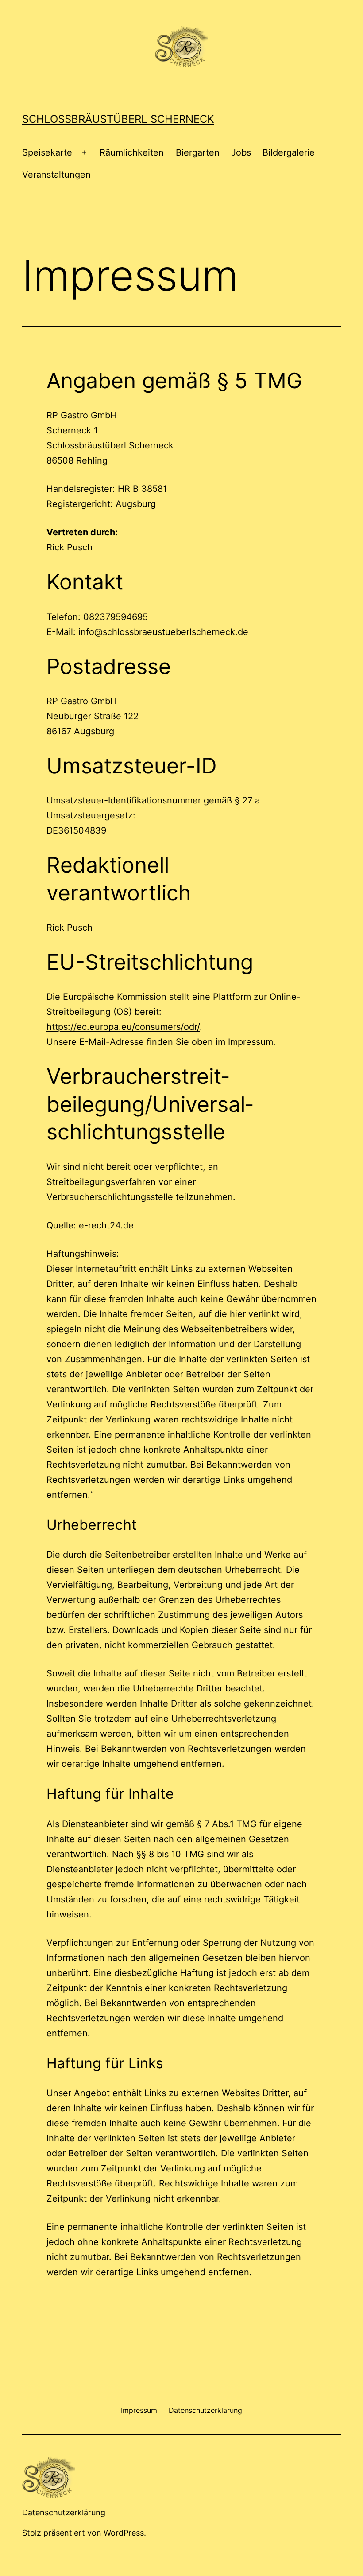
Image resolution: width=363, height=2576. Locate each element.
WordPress (124, 2533)
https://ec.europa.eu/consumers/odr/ (123, 1027)
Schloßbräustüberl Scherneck (118, 119)
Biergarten (198, 152)
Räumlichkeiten (132, 152)
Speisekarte (47, 152)
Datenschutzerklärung (64, 2512)
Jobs (241, 152)
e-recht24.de (106, 1225)
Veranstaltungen (56, 175)
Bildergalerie (289, 152)
